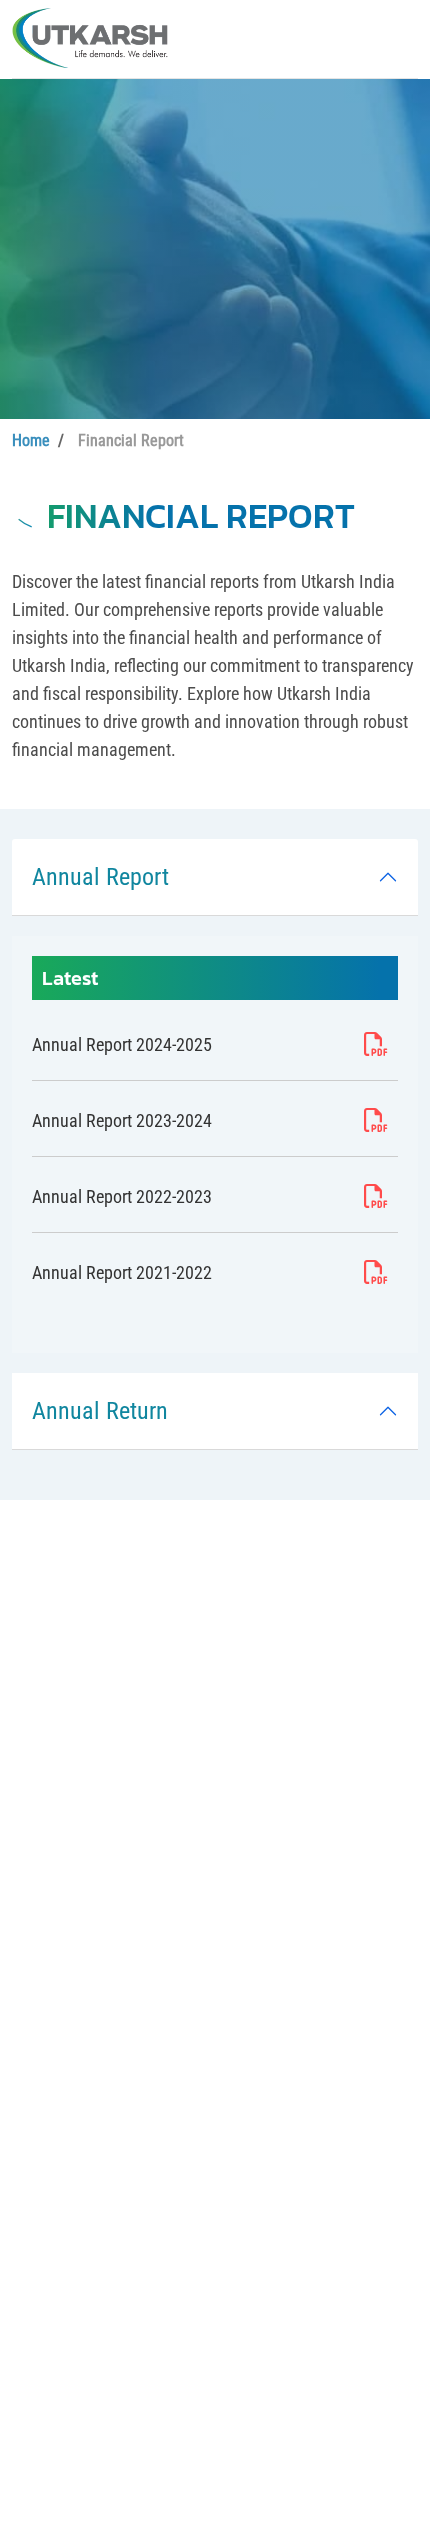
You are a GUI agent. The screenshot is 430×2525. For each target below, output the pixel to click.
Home (31, 440)
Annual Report (100, 877)
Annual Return (100, 1411)
